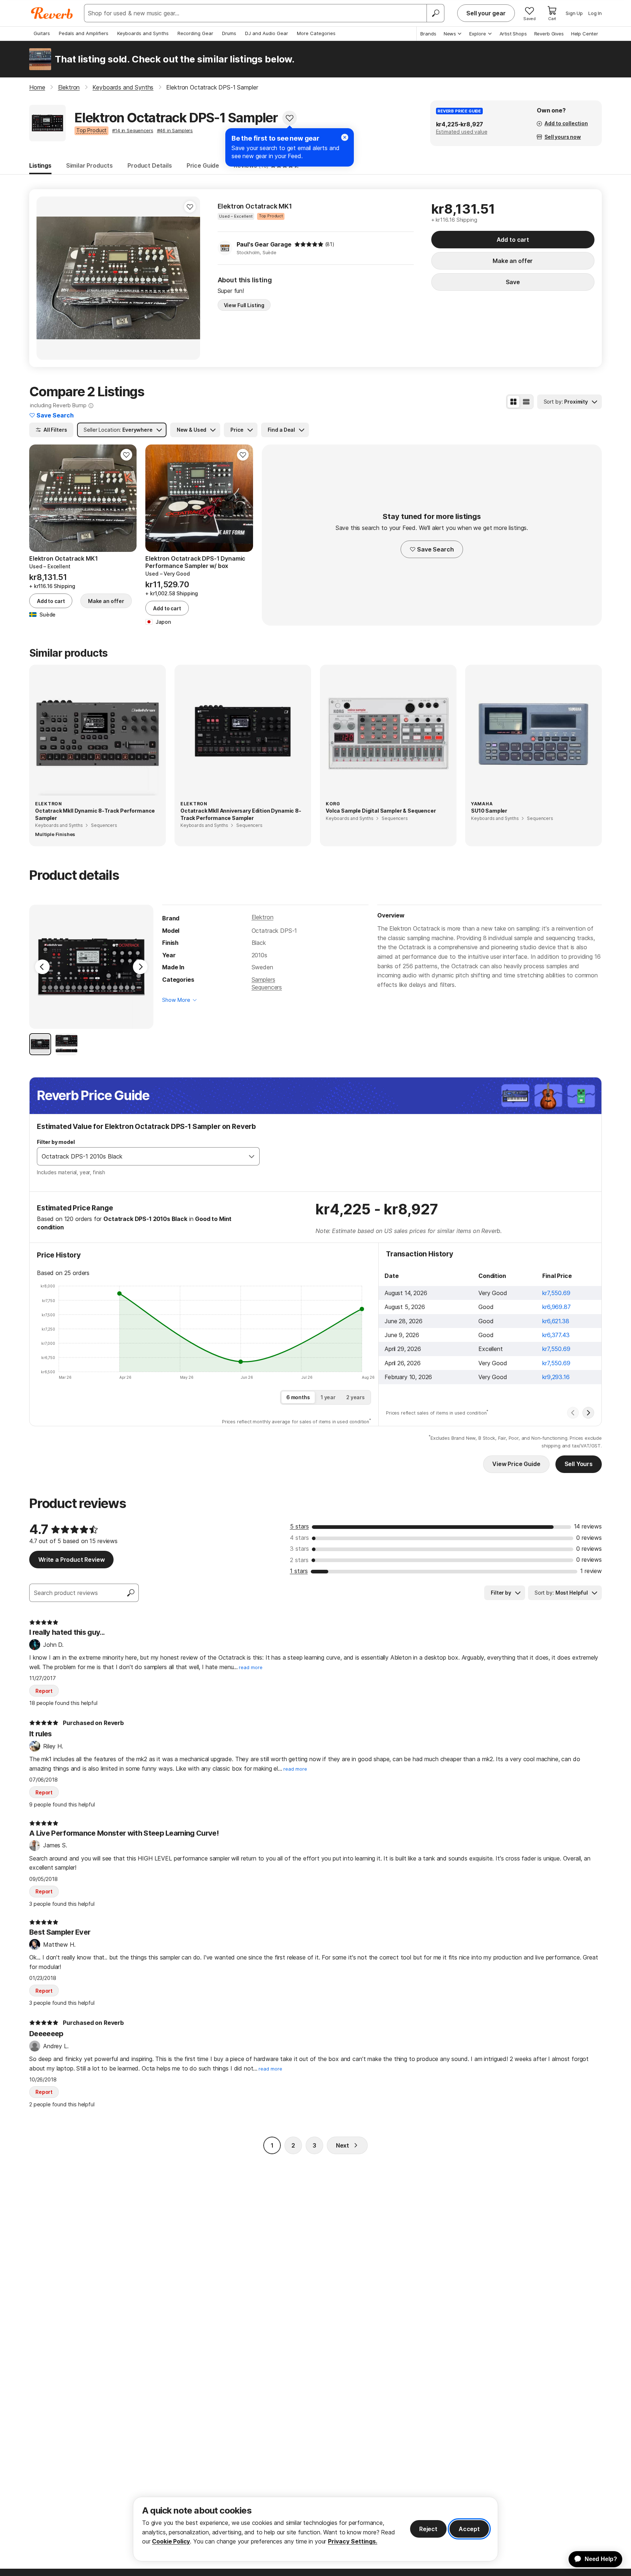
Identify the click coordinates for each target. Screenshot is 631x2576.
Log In (595, 13)
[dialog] (315, 2529)
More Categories (316, 33)
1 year (328, 1397)
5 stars (299, 1526)
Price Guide (203, 165)
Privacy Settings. (353, 2541)
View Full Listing (244, 305)
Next (343, 2145)
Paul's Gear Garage (264, 244)
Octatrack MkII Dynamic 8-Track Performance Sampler (95, 814)
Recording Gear (195, 33)
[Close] (345, 137)
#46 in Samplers (175, 130)
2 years (355, 1397)
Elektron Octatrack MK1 (255, 206)
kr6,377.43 (556, 1335)
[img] (309, 244)
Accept (469, 2529)
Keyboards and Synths (143, 33)
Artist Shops (513, 34)
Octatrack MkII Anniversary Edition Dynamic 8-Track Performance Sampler (241, 814)
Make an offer (513, 261)
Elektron (263, 917)
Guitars (42, 33)
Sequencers (267, 987)
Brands (428, 34)
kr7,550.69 (556, 1293)
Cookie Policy (171, 2541)
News (450, 34)
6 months (298, 1397)
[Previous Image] (42, 967)
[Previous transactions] (573, 1413)
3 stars (299, 1549)
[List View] (526, 402)
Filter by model (56, 1142)
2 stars (299, 1560)
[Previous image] (156, 498)
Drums (229, 33)
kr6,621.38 (556, 1321)
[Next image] (243, 498)
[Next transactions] (588, 1413)
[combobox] (141, 1156)
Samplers (263, 980)
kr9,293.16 (556, 1377)
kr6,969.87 (556, 1307)
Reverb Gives (549, 34)
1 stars (299, 1571)
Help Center (585, 34)
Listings (40, 165)
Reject (428, 2529)
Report (44, 1691)
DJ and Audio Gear (267, 33)
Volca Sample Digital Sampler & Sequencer (381, 811)
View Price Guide (516, 1464)
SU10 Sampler (489, 811)
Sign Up (574, 13)
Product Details (150, 165)
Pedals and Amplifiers (84, 33)
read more (251, 1667)
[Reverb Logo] (52, 13)
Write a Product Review (71, 1560)
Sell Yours (579, 1464)
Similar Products (89, 165)
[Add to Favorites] (290, 118)
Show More (176, 1000)
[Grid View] (513, 402)
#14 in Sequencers (133, 130)
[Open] (252, 1156)
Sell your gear (486, 13)
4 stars (299, 1538)
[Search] (435, 13)
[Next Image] (140, 967)
